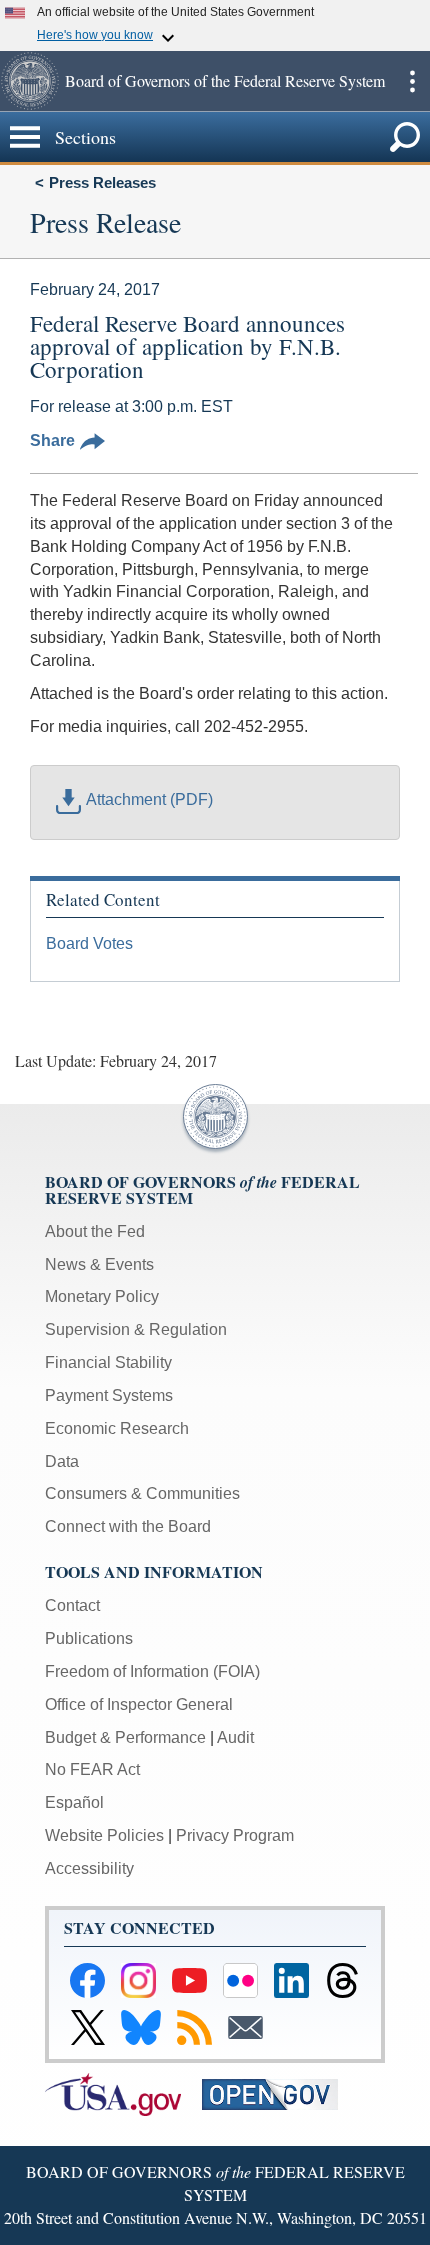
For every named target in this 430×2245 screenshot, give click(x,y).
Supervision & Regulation (136, 1329)
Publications (89, 1638)
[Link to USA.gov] (123, 2093)
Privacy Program (235, 1835)
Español (74, 1802)
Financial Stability (108, 1362)
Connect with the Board (128, 1526)
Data (62, 1461)
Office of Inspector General (139, 1704)
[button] (30, 81)
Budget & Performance (125, 1737)
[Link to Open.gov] (278, 2093)
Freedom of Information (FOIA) (152, 1671)
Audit (235, 1737)
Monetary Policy (102, 1296)
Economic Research (117, 1428)
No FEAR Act (92, 1769)
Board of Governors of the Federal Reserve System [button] (225, 80)
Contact (72, 1605)
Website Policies (104, 1835)
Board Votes (89, 943)
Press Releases (102, 182)
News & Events (99, 1264)
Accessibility (89, 1868)
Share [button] (52, 440)
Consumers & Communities (142, 1493)
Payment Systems (109, 1395)
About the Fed (95, 1231)
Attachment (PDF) (149, 799)
